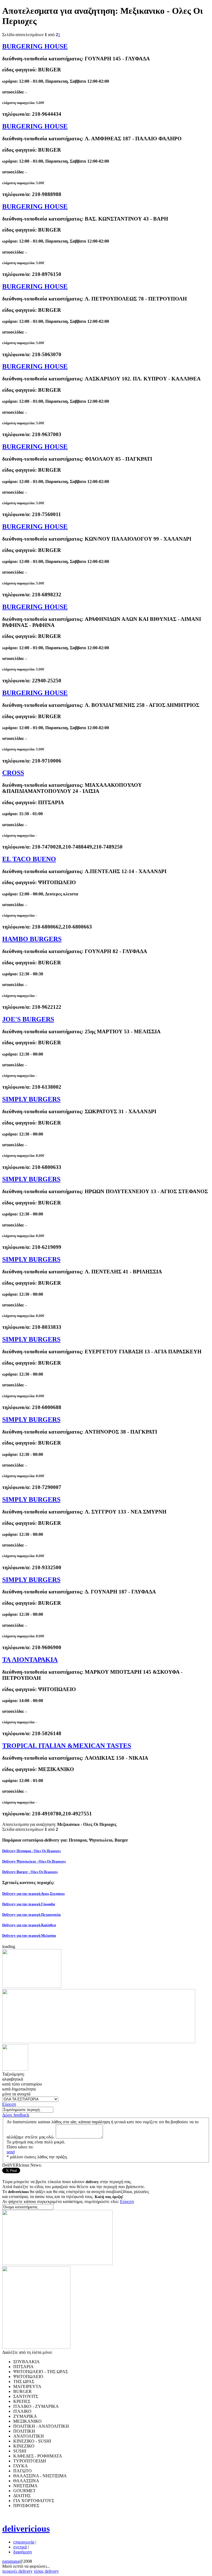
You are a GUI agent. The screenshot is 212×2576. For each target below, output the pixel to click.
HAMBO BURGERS (32, 939)
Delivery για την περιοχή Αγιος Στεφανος (33, 1894)
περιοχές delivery (17, 2571)
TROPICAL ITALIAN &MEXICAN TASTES (67, 1746)
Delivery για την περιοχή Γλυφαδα (29, 1904)
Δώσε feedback (16, 2115)
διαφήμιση (22, 2552)
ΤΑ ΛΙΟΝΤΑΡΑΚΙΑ (30, 1660)
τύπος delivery (46, 2571)
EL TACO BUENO (29, 859)
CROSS (13, 773)
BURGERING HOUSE (35, 46)
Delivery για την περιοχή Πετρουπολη (31, 1914)
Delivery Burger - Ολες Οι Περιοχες (30, 1872)
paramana (11, 2561)
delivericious (26, 2529)
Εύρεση (9, 2104)
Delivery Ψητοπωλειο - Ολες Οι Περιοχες (34, 1861)
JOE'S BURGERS (28, 1019)
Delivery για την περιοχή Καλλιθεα (29, 1925)
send (11, 2152)
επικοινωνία (24, 2542)
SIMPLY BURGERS (31, 1099)
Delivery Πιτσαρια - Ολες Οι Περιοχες (31, 1851)
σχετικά (20, 2547)
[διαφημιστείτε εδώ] (32, 1986)
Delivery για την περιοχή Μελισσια (29, 1935)
